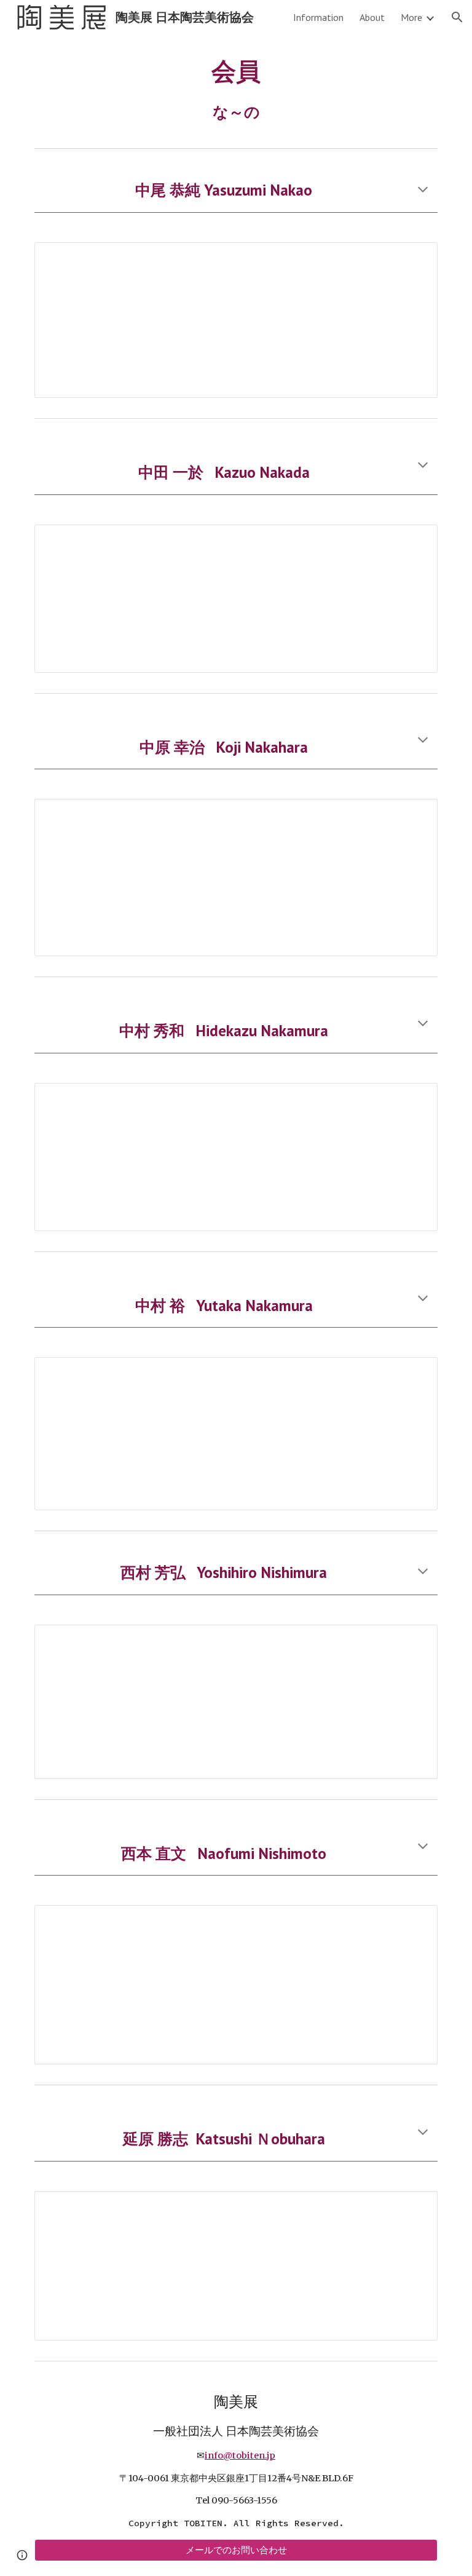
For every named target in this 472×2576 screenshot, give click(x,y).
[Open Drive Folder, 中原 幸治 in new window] (414, 815)
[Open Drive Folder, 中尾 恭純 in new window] (414, 258)
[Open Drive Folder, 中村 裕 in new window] (414, 1373)
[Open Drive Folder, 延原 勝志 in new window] (414, 2207)
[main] (236, 89)
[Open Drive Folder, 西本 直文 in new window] (414, 1921)
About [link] (372, 17)
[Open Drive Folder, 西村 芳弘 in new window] (414, 1641)
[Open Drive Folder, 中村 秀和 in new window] (414, 1099)
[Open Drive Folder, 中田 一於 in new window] (414, 541)
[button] (457, 17)
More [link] (411, 17)
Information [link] (318, 17)
